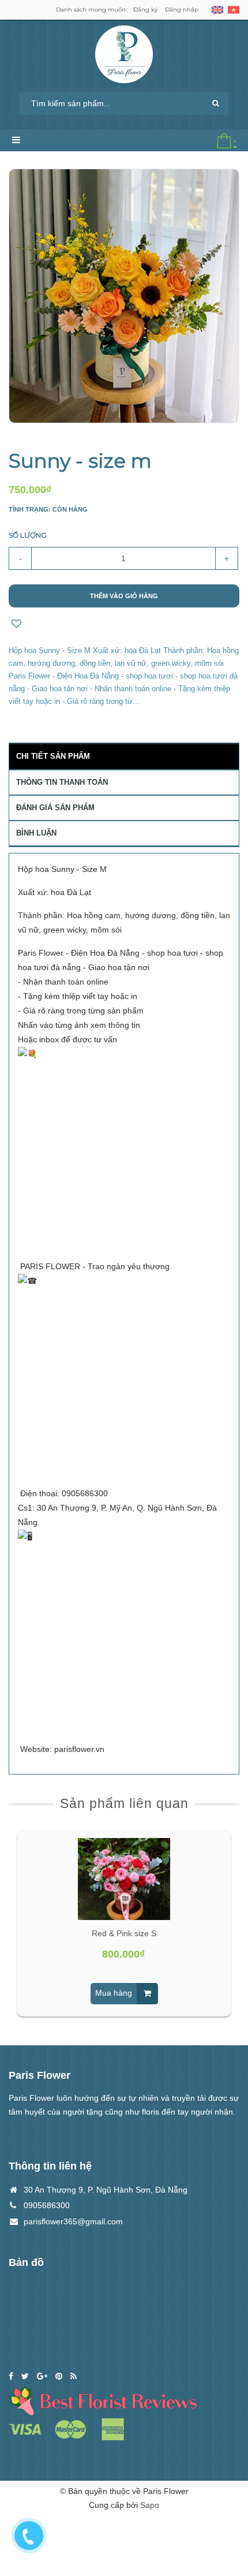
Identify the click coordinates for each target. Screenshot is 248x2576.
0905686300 (47, 2205)
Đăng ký (145, 10)
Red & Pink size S (124, 1933)
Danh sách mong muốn (91, 10)
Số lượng (28, 535)
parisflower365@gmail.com (73, 2221)
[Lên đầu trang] (225, 2512)
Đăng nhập (182, 10)
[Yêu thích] (16, 625)
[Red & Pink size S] (124, 1879)
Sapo (150, 2505)
